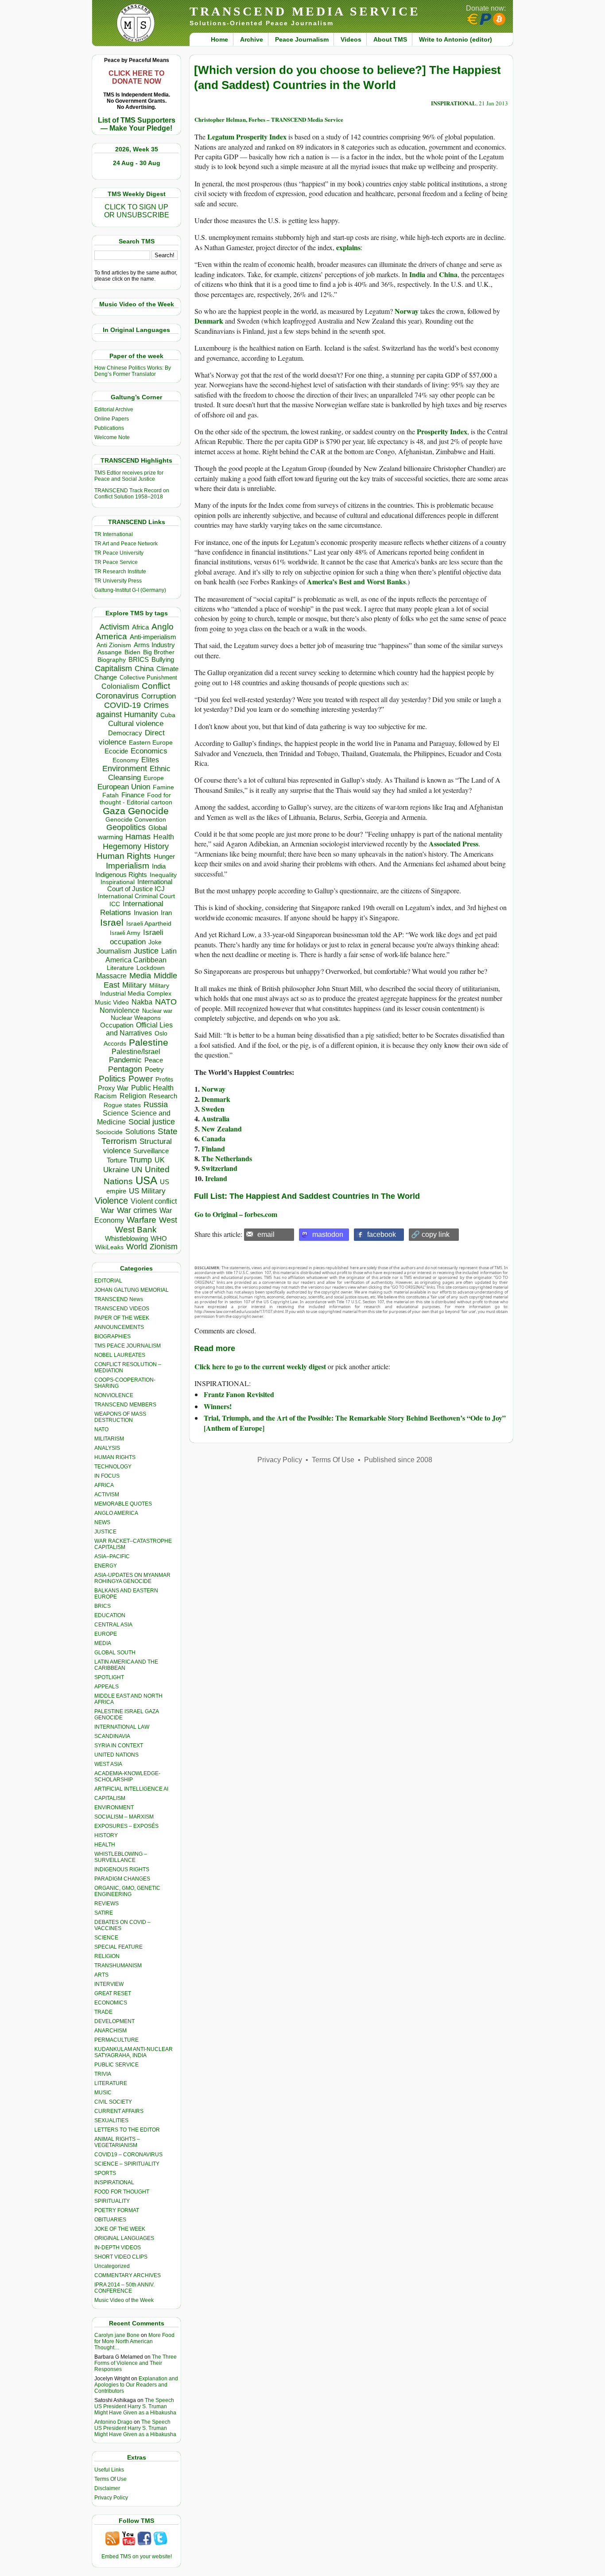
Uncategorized (112, 2266)
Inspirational (118, 882)
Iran (166, 913)
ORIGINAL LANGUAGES (124, 2238)
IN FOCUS (107, 1476)
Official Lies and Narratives (140, 1029)
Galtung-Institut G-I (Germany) (130, 590)
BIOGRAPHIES (112, 1336)
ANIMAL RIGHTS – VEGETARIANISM (117, 2142)
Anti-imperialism (153, 637)
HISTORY (106, 1835)
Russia (156, 1105)
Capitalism (113, 668)
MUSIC (103, 2093)
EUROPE (106, 1634)
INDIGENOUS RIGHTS (122, 1869)
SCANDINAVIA (112, 1736)
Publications (109, 428)
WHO (159, 1238)
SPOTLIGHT (109, 1677)
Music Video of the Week (124, 2300)
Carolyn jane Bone (117, 2335)
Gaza (114, 811)
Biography (112, 660)
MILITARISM (109, 1439)
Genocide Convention (136, 820)
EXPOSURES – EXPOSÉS (126, 1826)
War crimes (137, 1210)
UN (137, 1170)
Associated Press (454, 844)
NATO (166, 1002)
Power (141, 1079)
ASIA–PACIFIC (112, 1556)
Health (164, 837)
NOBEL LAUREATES (120, 1355)
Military (134, 985)
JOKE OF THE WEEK (120, 2229)
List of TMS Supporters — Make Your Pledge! (137, 124)
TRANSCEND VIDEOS (122, 1309)
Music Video (112, 1002)
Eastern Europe (151, 743)
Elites (150, 760)
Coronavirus (117, 696)
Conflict (156, 686)
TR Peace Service (116, 562)
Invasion (146, 913)
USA (146, 1180)
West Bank (136, 1230)
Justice (146, 951)
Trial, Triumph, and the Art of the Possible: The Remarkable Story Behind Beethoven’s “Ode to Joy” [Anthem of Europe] (355, 1423)
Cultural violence (136, 724)
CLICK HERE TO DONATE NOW (136, 77)
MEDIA (103, 1643)
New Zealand (222, 1129)
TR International (114, 534)
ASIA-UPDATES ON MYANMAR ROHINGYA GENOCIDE (132, 1578)
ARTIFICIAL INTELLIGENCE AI (131, 1789)
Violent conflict (154, 1201)
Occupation (117, 1025)
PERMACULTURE (116, 2040)
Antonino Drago (113, 2422)
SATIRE (104, 1913)
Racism (106, 1096)
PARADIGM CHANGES (122, 1879)
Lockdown (151, 968)
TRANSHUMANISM (118, 1966)
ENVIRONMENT (114, 1807)
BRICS (139, 659)
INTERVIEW (109, 1984)
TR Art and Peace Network (126, 544)
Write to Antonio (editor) (456, 39)
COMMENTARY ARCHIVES (128, 2275)
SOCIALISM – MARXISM (124, 1817)
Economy (126, 760)
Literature (120, 968)
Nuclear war (157, 1011)
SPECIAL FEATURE (118, 1947)
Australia (215, 1118)
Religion (133, 1096)
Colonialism (120, 686)
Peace (154, 1060)
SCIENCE (106, 1938)
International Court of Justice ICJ (140, 885)
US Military (147, 1191)
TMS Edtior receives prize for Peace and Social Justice (129, 476)
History (156, 846)
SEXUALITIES (111, 2120)
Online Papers (112, 419)
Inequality (163, 875)
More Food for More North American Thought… (134, 2341)
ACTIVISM (107, 1495)
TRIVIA (103, 2074)
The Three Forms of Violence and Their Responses (136, 2363)
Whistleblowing (126, 1238)
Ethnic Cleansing (140, 773)
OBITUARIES (110, 2220)
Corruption (159, 696)
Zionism (164, 1247)
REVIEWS (107, 1904)
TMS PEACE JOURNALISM (128, 1346)
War (108, 1211)
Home (219, 39)
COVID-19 (122, 705)
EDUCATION (110, 1615)
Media (140, 976)
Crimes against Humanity (132, 710)
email (266, 1234)
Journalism (114, 951)
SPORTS (105, 2173)
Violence (111, 1201)
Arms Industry (154, 645)
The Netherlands (227, 1158)
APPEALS (107, 1687)
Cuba (168, 715)
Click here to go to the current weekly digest (260, 1366)
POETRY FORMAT (117, 2210)
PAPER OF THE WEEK (122, 1318)
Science (116, 1113)
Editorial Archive (114, 409)
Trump (141, 1160)
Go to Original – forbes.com (236, 1214)
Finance (133, 795)
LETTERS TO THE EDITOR (127, 2130)
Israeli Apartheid (149, 923)
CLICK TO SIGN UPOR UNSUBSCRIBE (137, 211)
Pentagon (125, 1069)
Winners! (218, 1406)
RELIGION (107, 1956)
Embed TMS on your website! (137, 2557)
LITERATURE (111, 2083)
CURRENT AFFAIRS (119, 2111)
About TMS (390, 39)
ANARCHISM (111, 2031)
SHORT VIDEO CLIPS (121, 2257)
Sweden (213, 1109)
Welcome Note (112, 437)
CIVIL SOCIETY (113, 2102)
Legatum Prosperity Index (247, 137)
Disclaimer (107, 2488)
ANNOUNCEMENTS (119, 1327)
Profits (164, 1079)
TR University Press (118, 581)
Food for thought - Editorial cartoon (136, 799)
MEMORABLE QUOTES (123, 1504)
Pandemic (125, 1060)
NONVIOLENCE (114, 1395)
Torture (117, 1160)
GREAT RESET (113, 1993)
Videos (351, 39)
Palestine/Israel (136, 1052)
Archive (252, 39)
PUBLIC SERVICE (116, 2065)
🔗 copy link (430, 1234)
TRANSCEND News (119, 1299)
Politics (112, 1079)
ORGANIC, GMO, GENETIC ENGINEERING (127, 1891)
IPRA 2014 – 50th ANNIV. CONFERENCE (124, 2288)
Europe (154, 778)
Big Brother (159, 652)
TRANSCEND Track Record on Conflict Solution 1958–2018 (132, 494)
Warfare (142, 1220)
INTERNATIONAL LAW (122, 1727)
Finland (213, 1149)
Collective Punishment (148, 678)
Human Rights (124, 856)
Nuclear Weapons (136, 1018)
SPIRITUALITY (112, 2201)
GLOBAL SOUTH (115, 1653)
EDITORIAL (108, 1281)
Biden (132, 652)
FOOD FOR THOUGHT (122, 2192)
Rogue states (122, 1105)
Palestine (149, 1042)
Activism (114, 627)
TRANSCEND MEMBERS (125, 1405)
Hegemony (122, 846)
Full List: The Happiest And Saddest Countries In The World (307, 1196)
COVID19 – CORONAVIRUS (128, 2155)
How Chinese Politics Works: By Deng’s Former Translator (133, 371)
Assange (110, 652)
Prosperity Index (442, 431)
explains (348, 247)
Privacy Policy (111, 2498)
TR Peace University (119, 553)
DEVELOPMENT (114, 2021)
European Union (124, 787)
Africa (140, 627)
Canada (213, 1138)
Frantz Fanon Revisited (239, 1394)
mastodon (328, 1234)
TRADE (103, 2012)
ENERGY (106, 1566)
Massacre (111, 976)
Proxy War (113, 1088)
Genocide (148, 811)
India (159, 866)
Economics (149, 751)
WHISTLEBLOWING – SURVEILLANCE (121, 1857)
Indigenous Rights (121, 875)
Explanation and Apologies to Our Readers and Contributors (136, 2385)
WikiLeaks (109, 1247)
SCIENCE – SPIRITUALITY (127, 2164)
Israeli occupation (137, 937)
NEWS (102, 1522)
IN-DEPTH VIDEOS (118, 2248)
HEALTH (105, 1845)
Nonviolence (120, 1010)
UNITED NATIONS (116, 1755)
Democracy (125, 733)
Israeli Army (125, 933)
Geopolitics (126, 827)
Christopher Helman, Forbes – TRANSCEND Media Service (269, 119)
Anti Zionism (114, 645)
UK (160, 1160)
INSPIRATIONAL (114, 2182)
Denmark (209, 321)
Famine (163, 787)
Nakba (142, 1002)
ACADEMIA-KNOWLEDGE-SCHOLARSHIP (127, 1777)
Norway (407, 311)
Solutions (140, 1132)
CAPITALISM (110, 1798)
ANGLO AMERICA (116, 1513)
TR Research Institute (120, 572)
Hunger (164, 857)
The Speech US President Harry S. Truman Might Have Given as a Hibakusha (135, 2406)
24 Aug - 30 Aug (137, 163)
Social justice (152, 1122)
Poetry (154, 1070)
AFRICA (104, 1485)
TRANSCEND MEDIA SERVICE (305, 11)
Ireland (216, 1178)
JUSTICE (105, 1532)
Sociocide (109, 1132)
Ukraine (116, 1170)
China (144, 669)
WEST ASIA (108, 1764)
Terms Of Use (111, 2479)
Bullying (163, 660)
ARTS (101, 1975)
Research (163, 1096)
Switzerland (219, 1168)
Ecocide (116, 751)
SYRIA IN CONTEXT (119, 1746)
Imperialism (128, 866)
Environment (125, 769)
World (137, 1247)
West (168, 1220)
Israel (112, 922)
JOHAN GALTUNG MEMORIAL (132, 1290)
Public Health (152, 1088)
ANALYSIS (107, 1448)
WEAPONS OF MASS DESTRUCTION (120, 1417)
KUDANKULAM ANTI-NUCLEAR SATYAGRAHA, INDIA (134, 2052)
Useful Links (109, 2470)
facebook (382, 1234)
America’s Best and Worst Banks (356, 581)
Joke (155, 942)
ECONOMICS (111, 2003)
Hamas (138, 837)
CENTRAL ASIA (113, 1625)
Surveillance (151, 1151)
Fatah (111, 795)
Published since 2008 (398, 1460)
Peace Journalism (302, 39)
